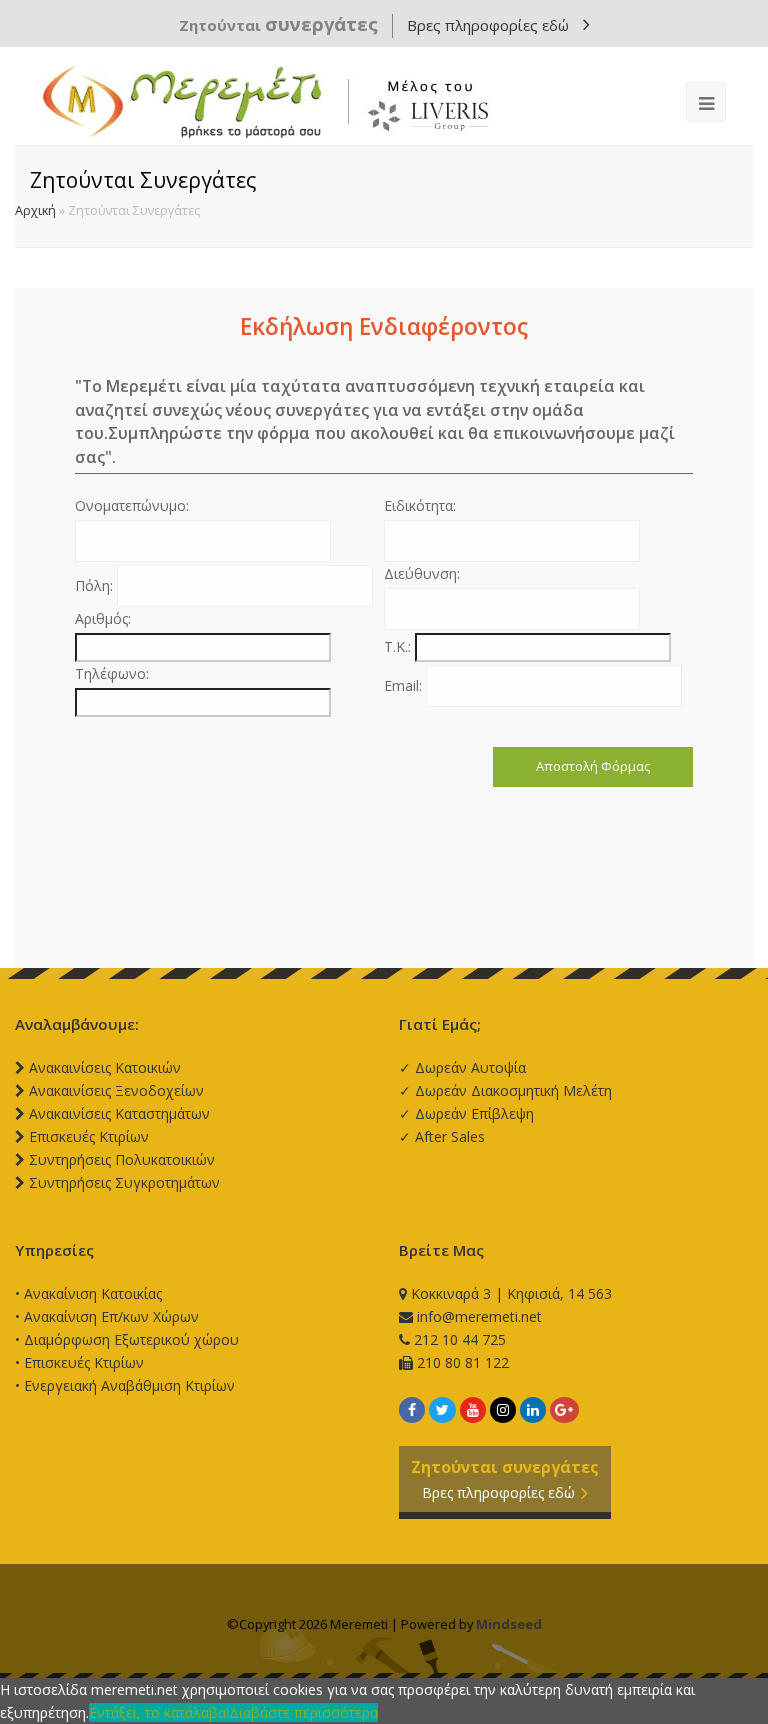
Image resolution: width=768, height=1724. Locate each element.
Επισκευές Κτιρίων (84, 1362)
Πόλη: (96, 585)
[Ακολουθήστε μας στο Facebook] (412, 1409)
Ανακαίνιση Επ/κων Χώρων (111, 1316)
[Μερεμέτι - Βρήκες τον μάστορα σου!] (266, 101)
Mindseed (509, 1624)
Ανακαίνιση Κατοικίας (93, 1293)
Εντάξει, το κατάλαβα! (159, 1712)
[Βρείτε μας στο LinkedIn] (533, 1409)
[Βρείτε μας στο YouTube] (473, 1409)
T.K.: (399, 646)
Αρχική (35, 210)
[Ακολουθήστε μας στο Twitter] (442, 1409)
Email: (405, 685)
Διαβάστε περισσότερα (303, 1712)
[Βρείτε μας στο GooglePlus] (564, 1409)
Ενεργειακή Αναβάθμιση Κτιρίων (129, 1385)
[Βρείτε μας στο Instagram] (503, 1409)
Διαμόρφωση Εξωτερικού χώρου (131, 1339)
